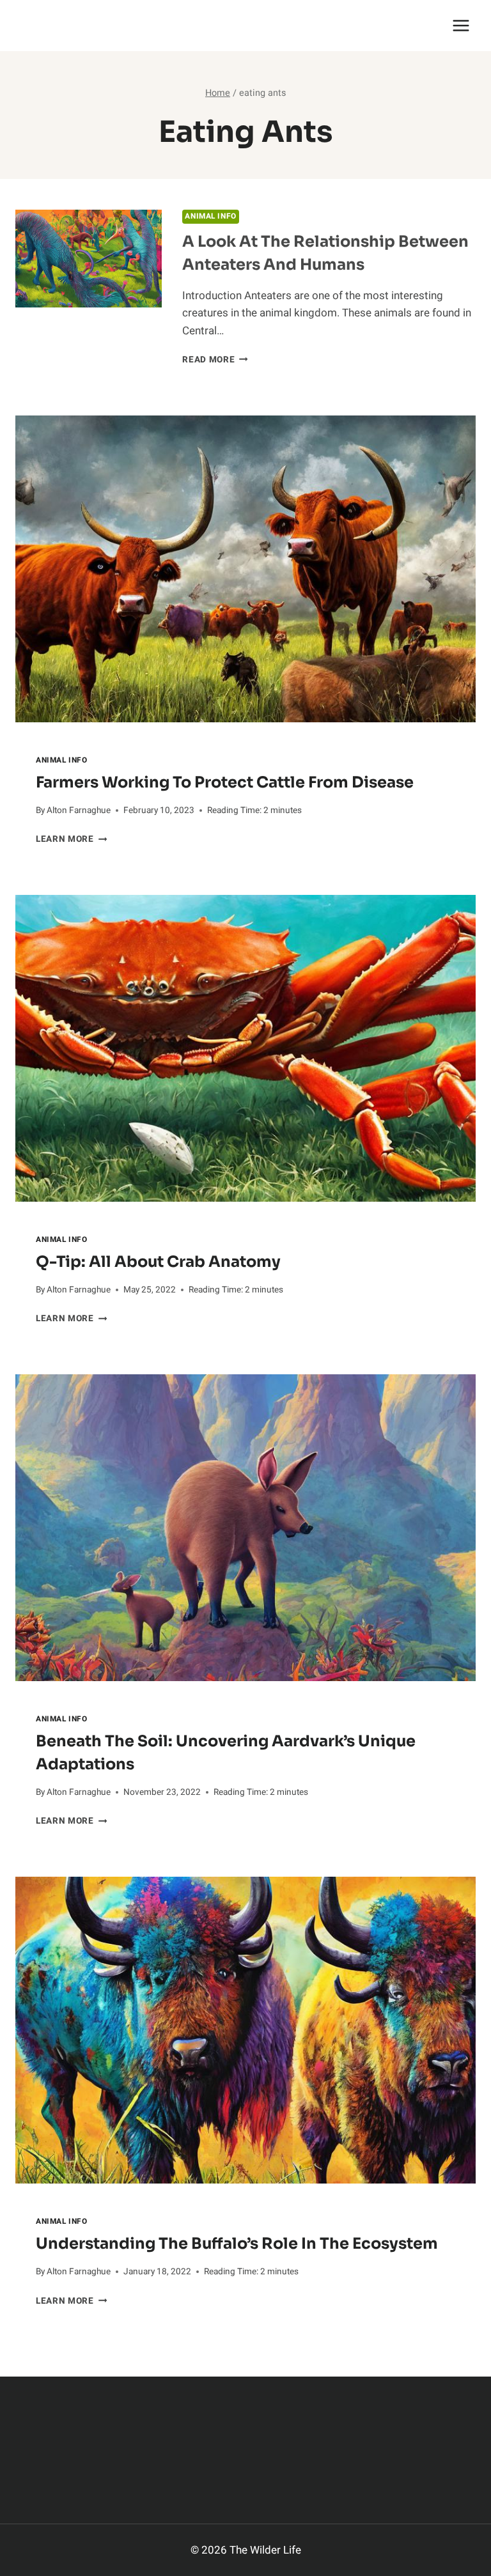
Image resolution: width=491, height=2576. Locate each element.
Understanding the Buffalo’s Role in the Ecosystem (237, 2244)
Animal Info (211, 216)
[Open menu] (461, 25)
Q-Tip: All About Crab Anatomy (158, 1262)
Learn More (71, 839)
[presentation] (245, 569)
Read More (215, 360)
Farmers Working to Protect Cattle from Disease (225, 782)
